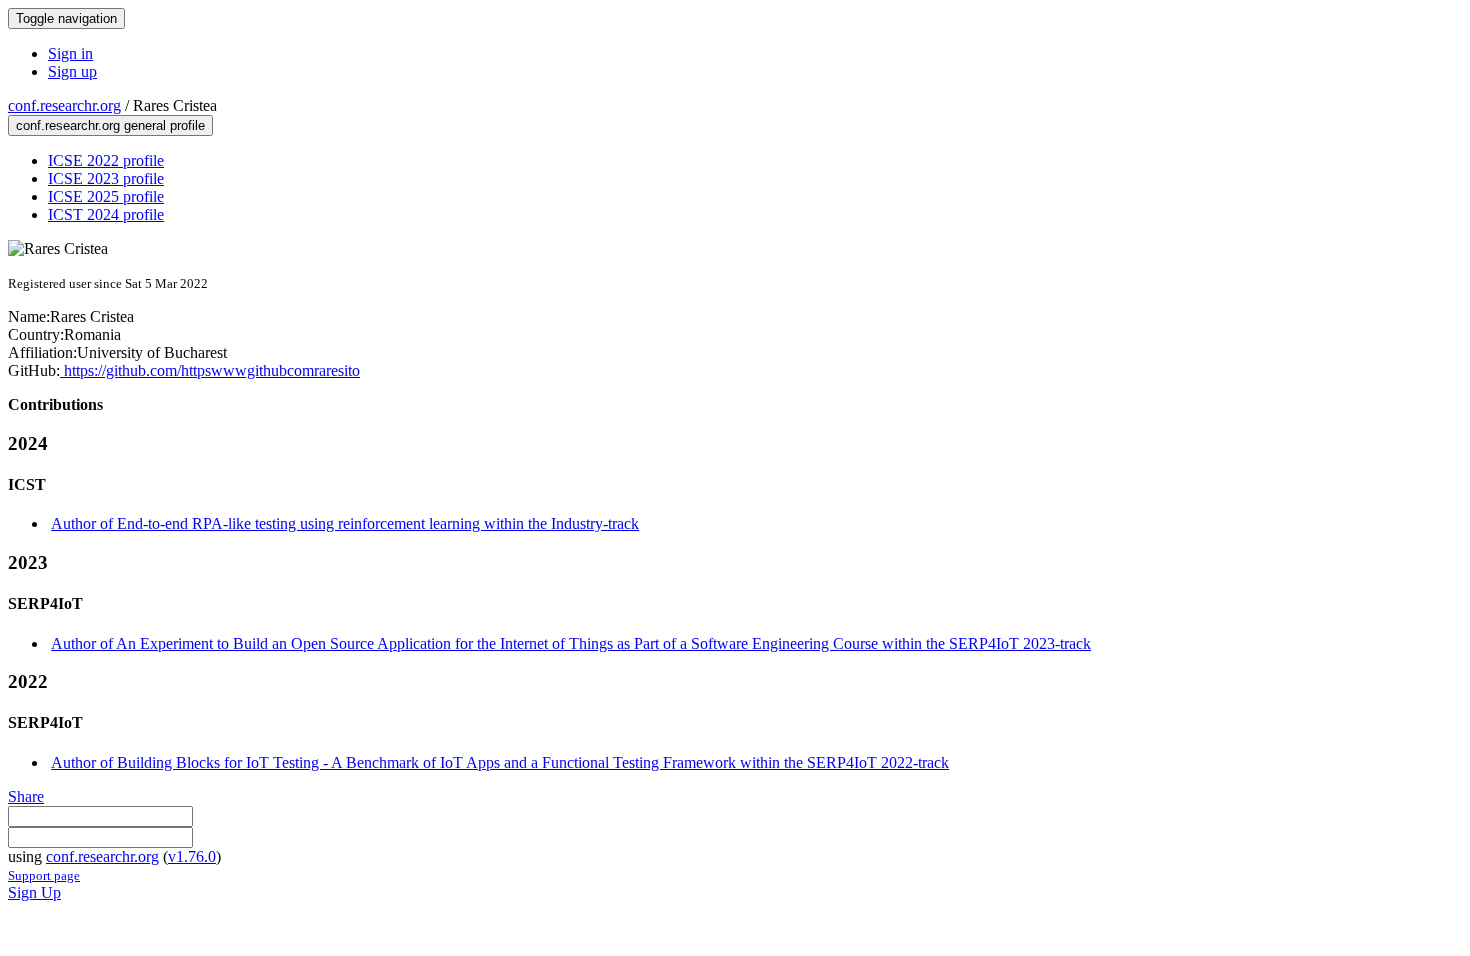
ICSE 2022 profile (106, 160)
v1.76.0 (192, 856)
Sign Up (34, 892)
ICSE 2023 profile (106, 178)
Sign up (72, 71)
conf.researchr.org (64, 105)
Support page (44, 875)
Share (26, 796)
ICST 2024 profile (106, 214)
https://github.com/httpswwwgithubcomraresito (210, 370)
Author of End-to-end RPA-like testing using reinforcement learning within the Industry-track (345, 523)
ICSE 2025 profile (106, 196)
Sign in (70, 53)
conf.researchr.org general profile (110, 125)
